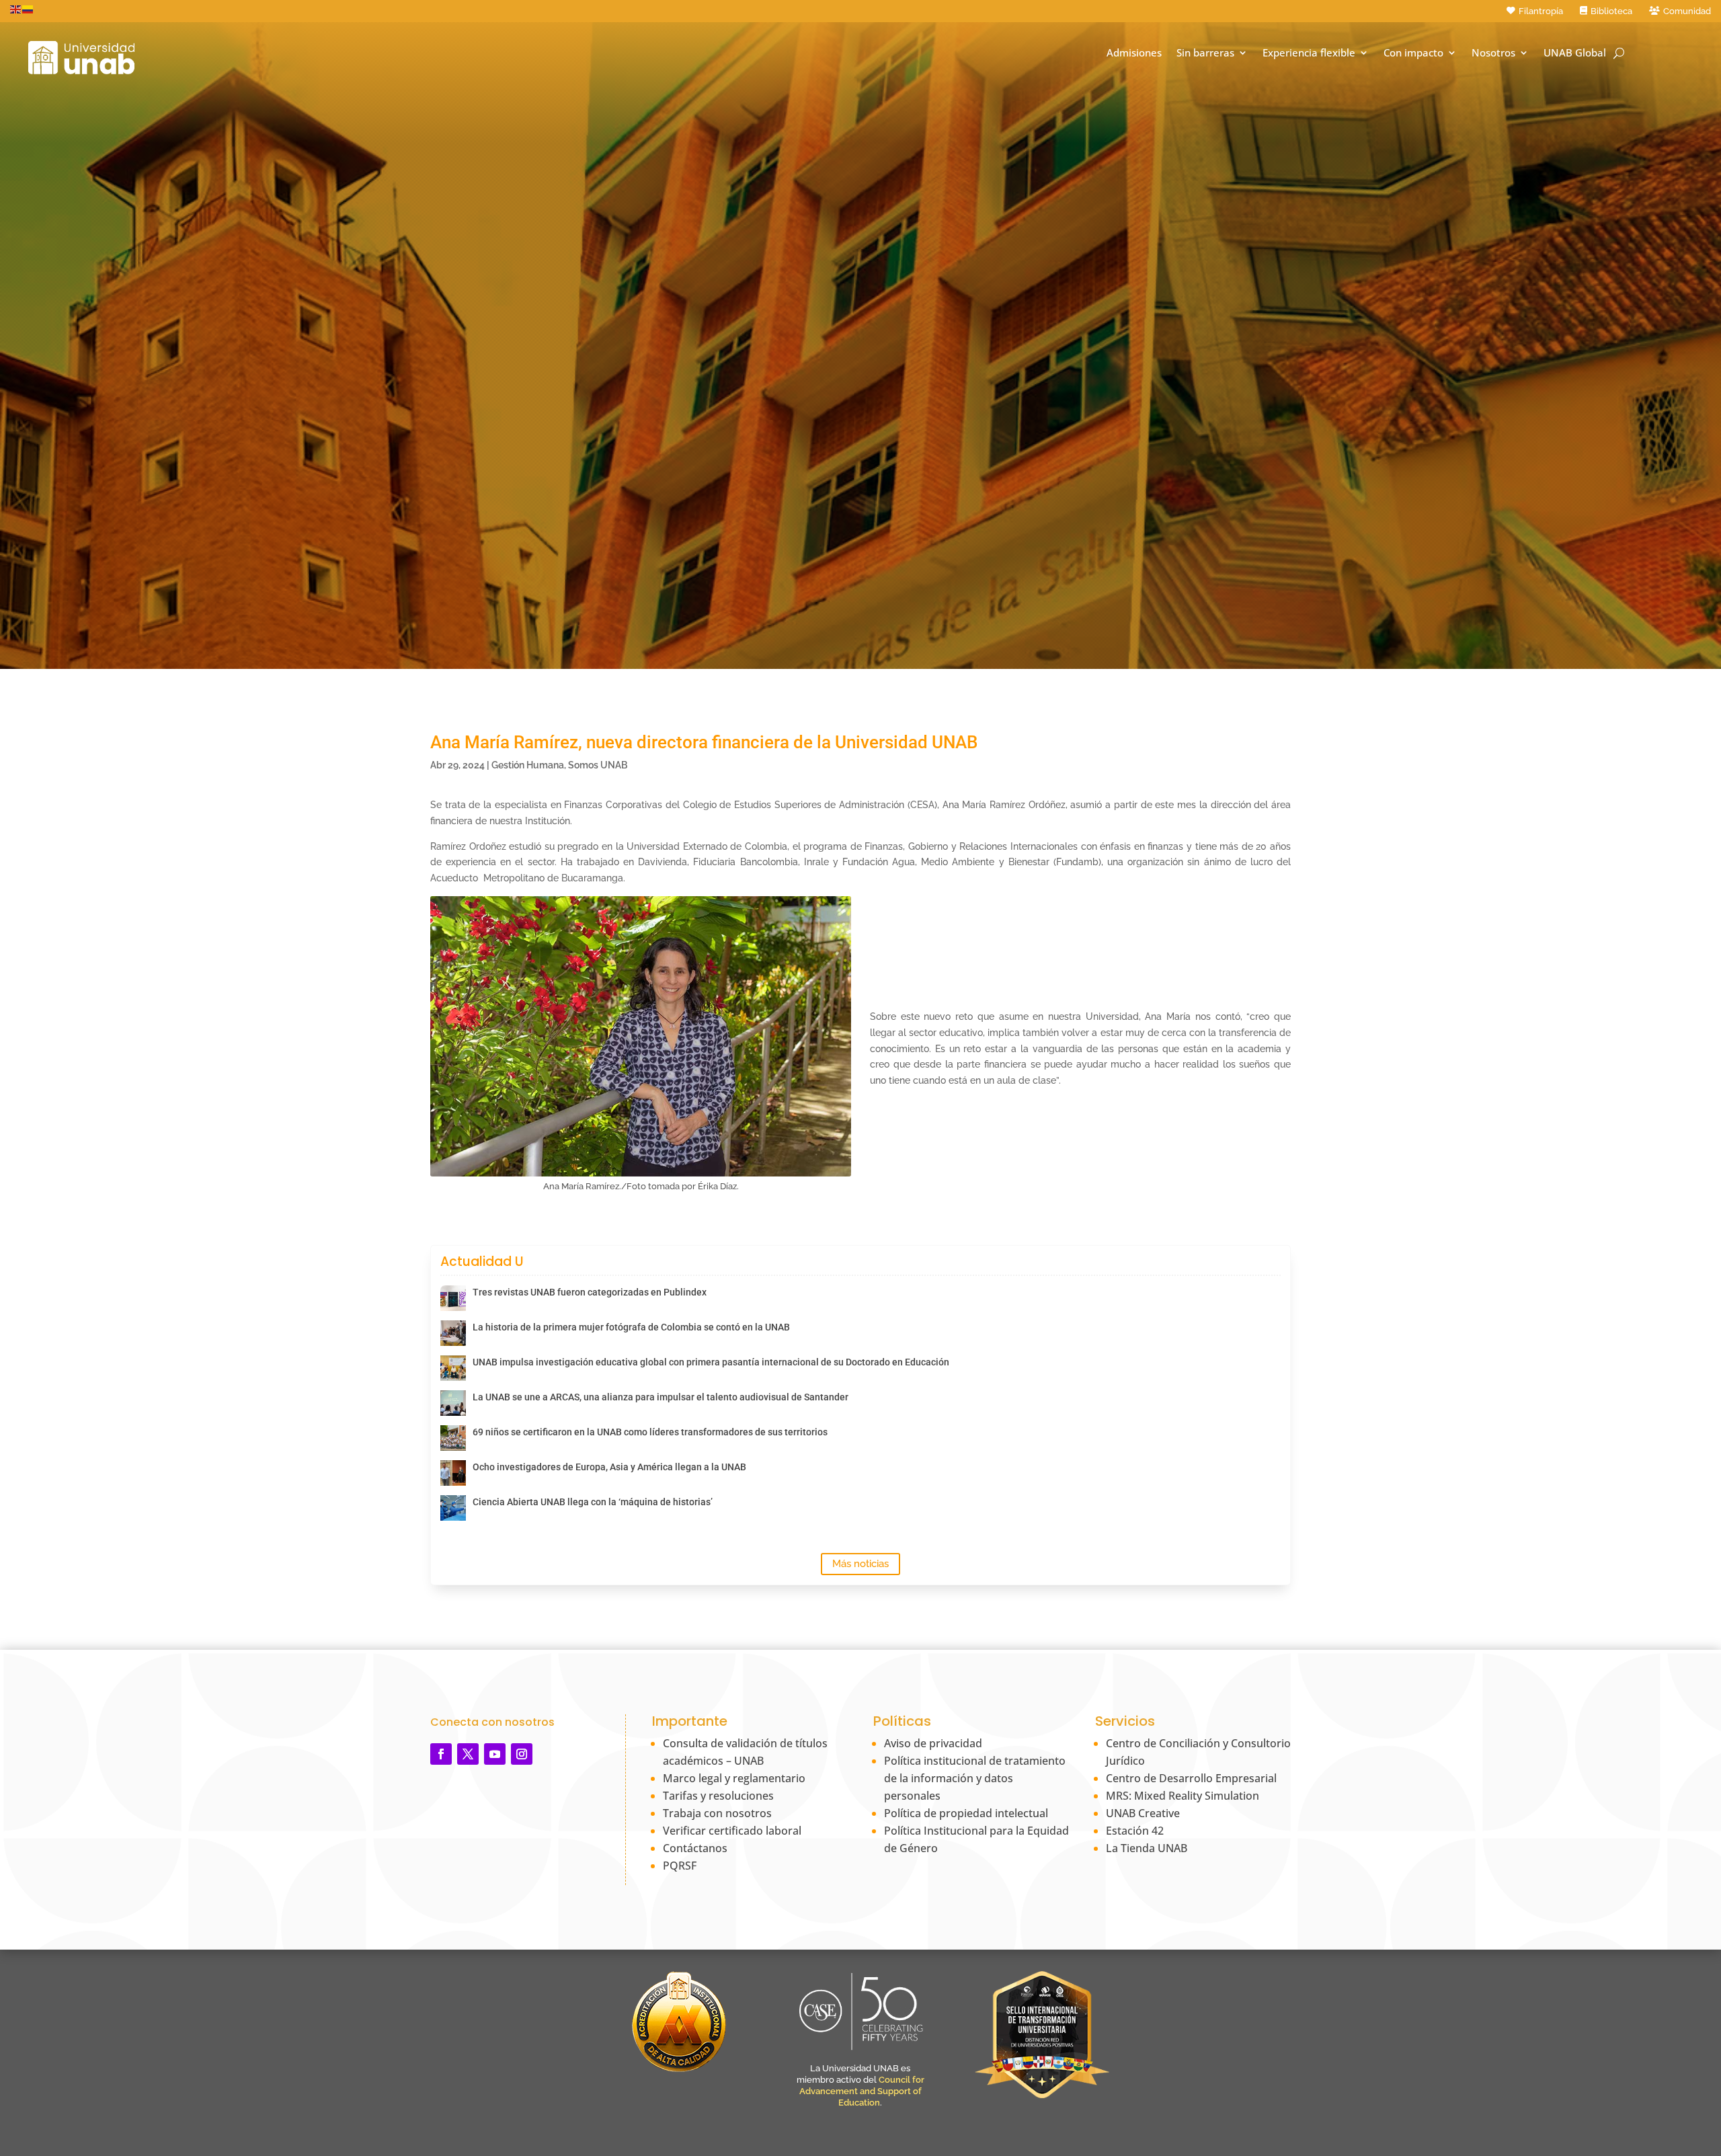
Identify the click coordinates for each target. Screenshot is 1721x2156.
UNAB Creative (1143, 1813)
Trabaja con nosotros (717, 1813)
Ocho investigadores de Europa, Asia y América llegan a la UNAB (609, 1467)
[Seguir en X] (468, 1754)
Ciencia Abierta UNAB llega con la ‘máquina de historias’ (593, 1502)
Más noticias (860, 1564)
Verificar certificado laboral (732, 1831)
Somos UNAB (598, 765)
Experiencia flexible (1309, 53)
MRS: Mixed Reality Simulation (1183, 1796)
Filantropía (1541, 11)
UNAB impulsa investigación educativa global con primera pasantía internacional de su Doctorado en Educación (711, 1362)
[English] (16, 9)
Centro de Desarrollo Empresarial (1191, 1778)
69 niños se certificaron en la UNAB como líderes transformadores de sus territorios (650, 1432)
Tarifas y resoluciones (718, 1796)
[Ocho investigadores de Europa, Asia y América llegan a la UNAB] (453, 1473)
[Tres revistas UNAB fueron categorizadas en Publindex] (453, 1298)
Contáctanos (695, 1848)
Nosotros (1493, 53)
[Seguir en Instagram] (522, 1754)
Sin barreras (1205, 53)
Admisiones (1134, 53)
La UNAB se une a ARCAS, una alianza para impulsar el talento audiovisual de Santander (661, 1397)
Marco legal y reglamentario (734, 1778)
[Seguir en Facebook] (441, 1754)
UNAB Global (1575, 53)
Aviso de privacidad (933, 1743)
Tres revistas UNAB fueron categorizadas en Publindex (590, 1292)
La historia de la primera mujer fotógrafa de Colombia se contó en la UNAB (631, 1327)
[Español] (28, 9)
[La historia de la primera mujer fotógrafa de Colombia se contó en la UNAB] (453, 1333)
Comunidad (1687, 11)
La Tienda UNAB (1147, 1848)
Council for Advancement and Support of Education (862, 2091)
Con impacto (1413, 53)
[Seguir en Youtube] (495, 1754)
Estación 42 (1135, 1831)
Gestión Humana (528, 765)
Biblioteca (1611, 11)
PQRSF (680, 1866)
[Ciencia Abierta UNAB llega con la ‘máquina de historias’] (453, 1508)
